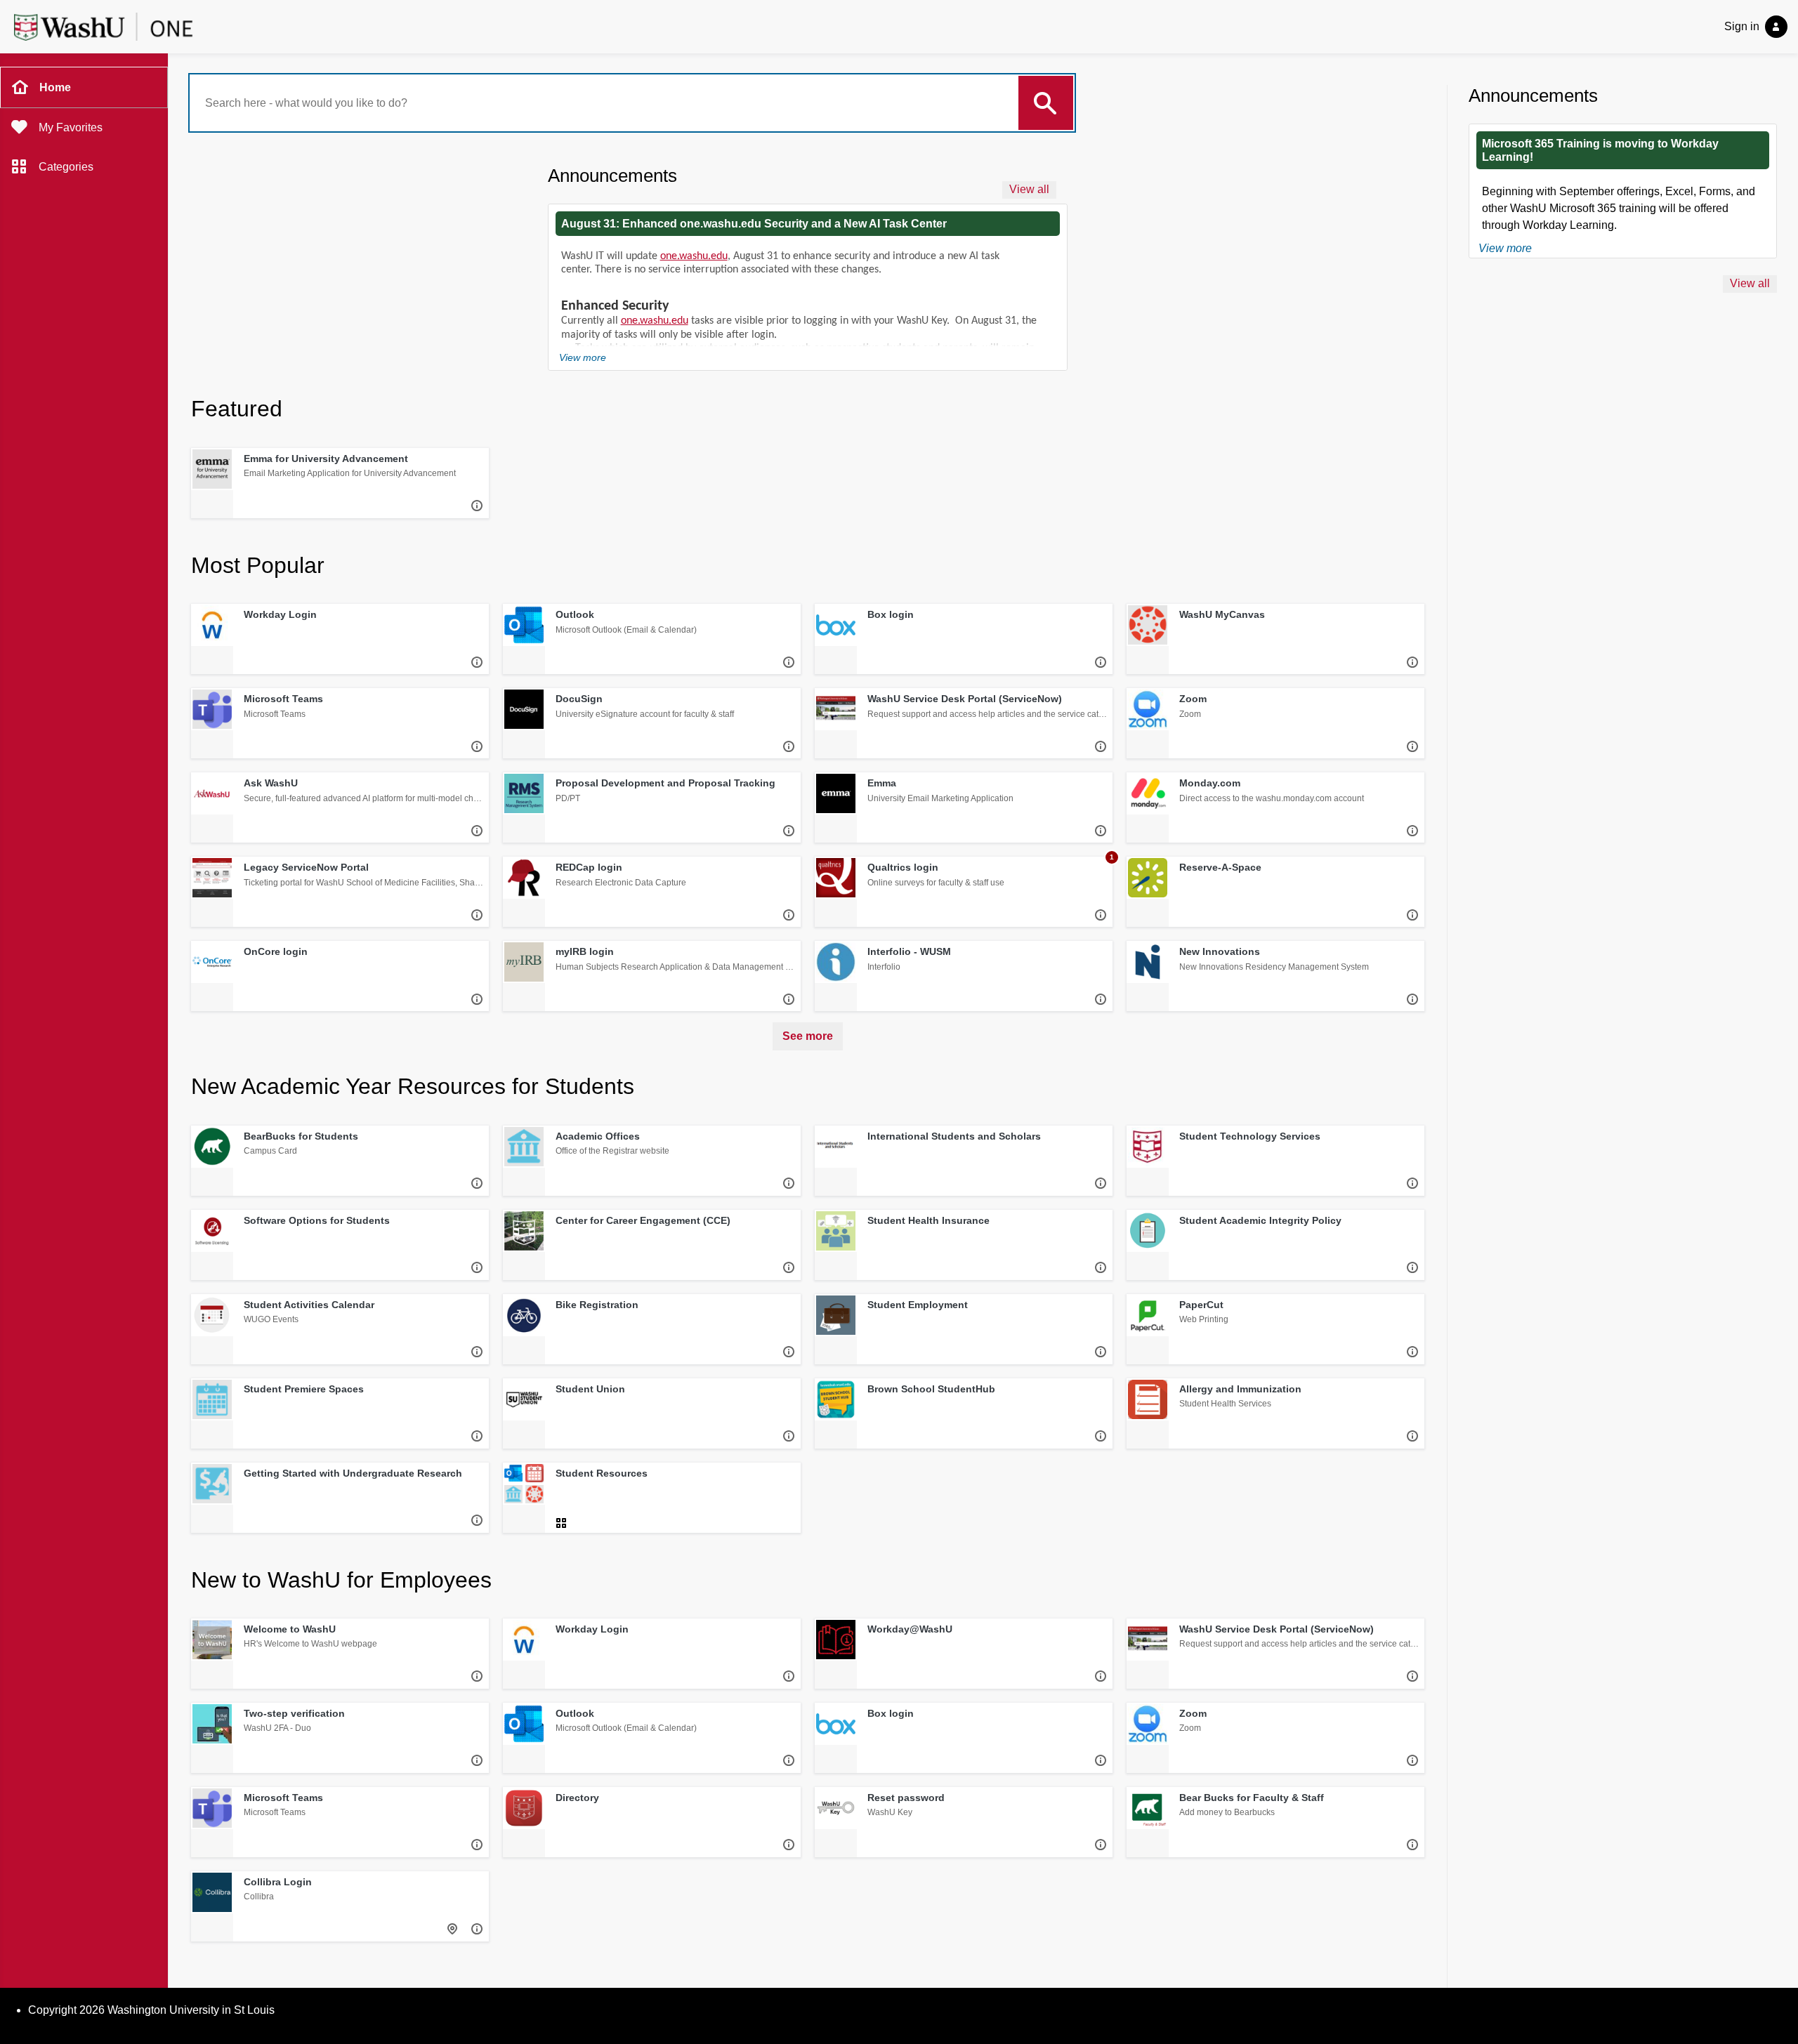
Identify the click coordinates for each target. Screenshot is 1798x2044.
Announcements (612, 176)
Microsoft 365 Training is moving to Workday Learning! (1600, 150)
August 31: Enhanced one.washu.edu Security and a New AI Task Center (754, 224)
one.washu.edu (694, 256)
